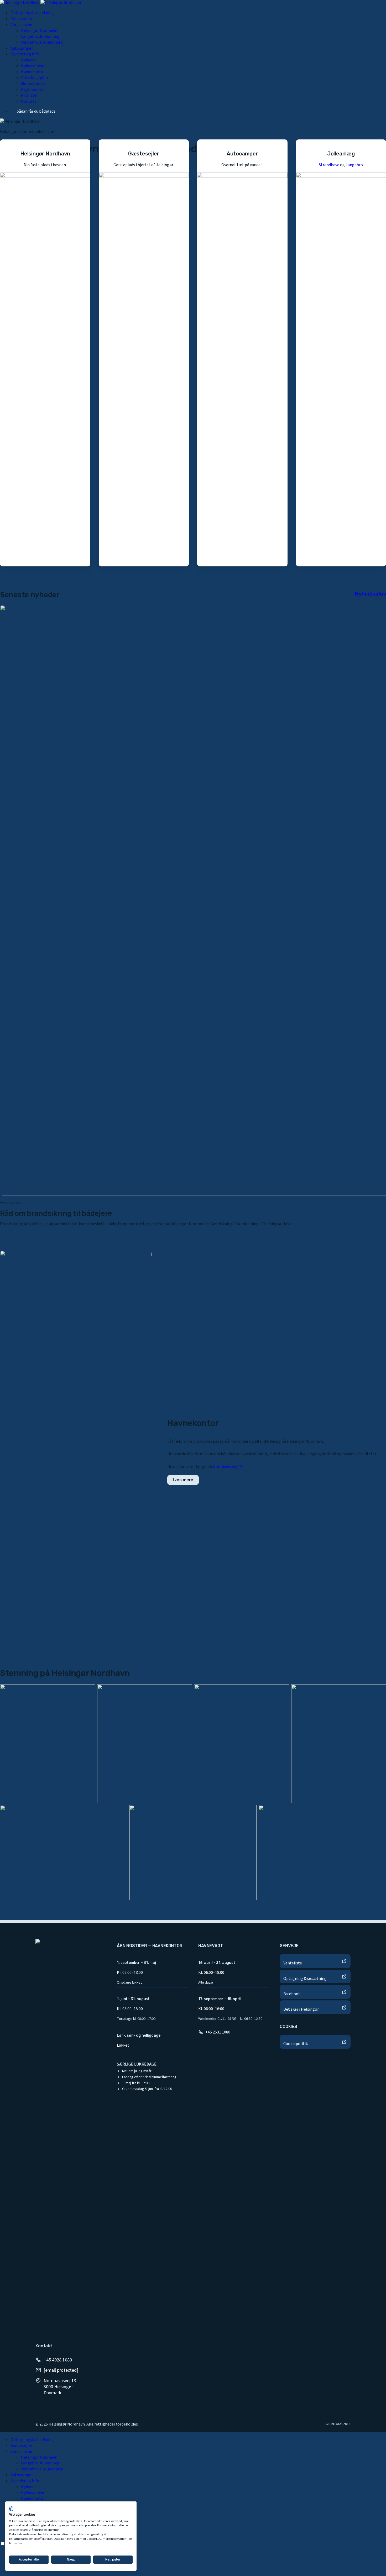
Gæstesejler (21, 2445)
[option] (198, 2554)
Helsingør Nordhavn (39, 2457)
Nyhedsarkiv (370, 594)
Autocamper (22, 2475)
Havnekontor (33, 2499)
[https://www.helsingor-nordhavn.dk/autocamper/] (242, 353)
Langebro (354, 165)
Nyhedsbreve (33, 2492)
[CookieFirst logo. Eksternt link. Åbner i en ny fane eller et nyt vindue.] (11, 2509)
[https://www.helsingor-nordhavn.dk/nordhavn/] (45, 353)
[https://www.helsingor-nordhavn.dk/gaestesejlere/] (144, 353)
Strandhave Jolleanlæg (42, 2469)
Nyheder (28, 2487)
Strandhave (329, 165)
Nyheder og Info (25, 2481)
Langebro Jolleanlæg (40, 2463)
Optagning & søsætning (32, 2440)
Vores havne (21, 2452)
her (20, 2543)
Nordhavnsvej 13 (227, 1467)
